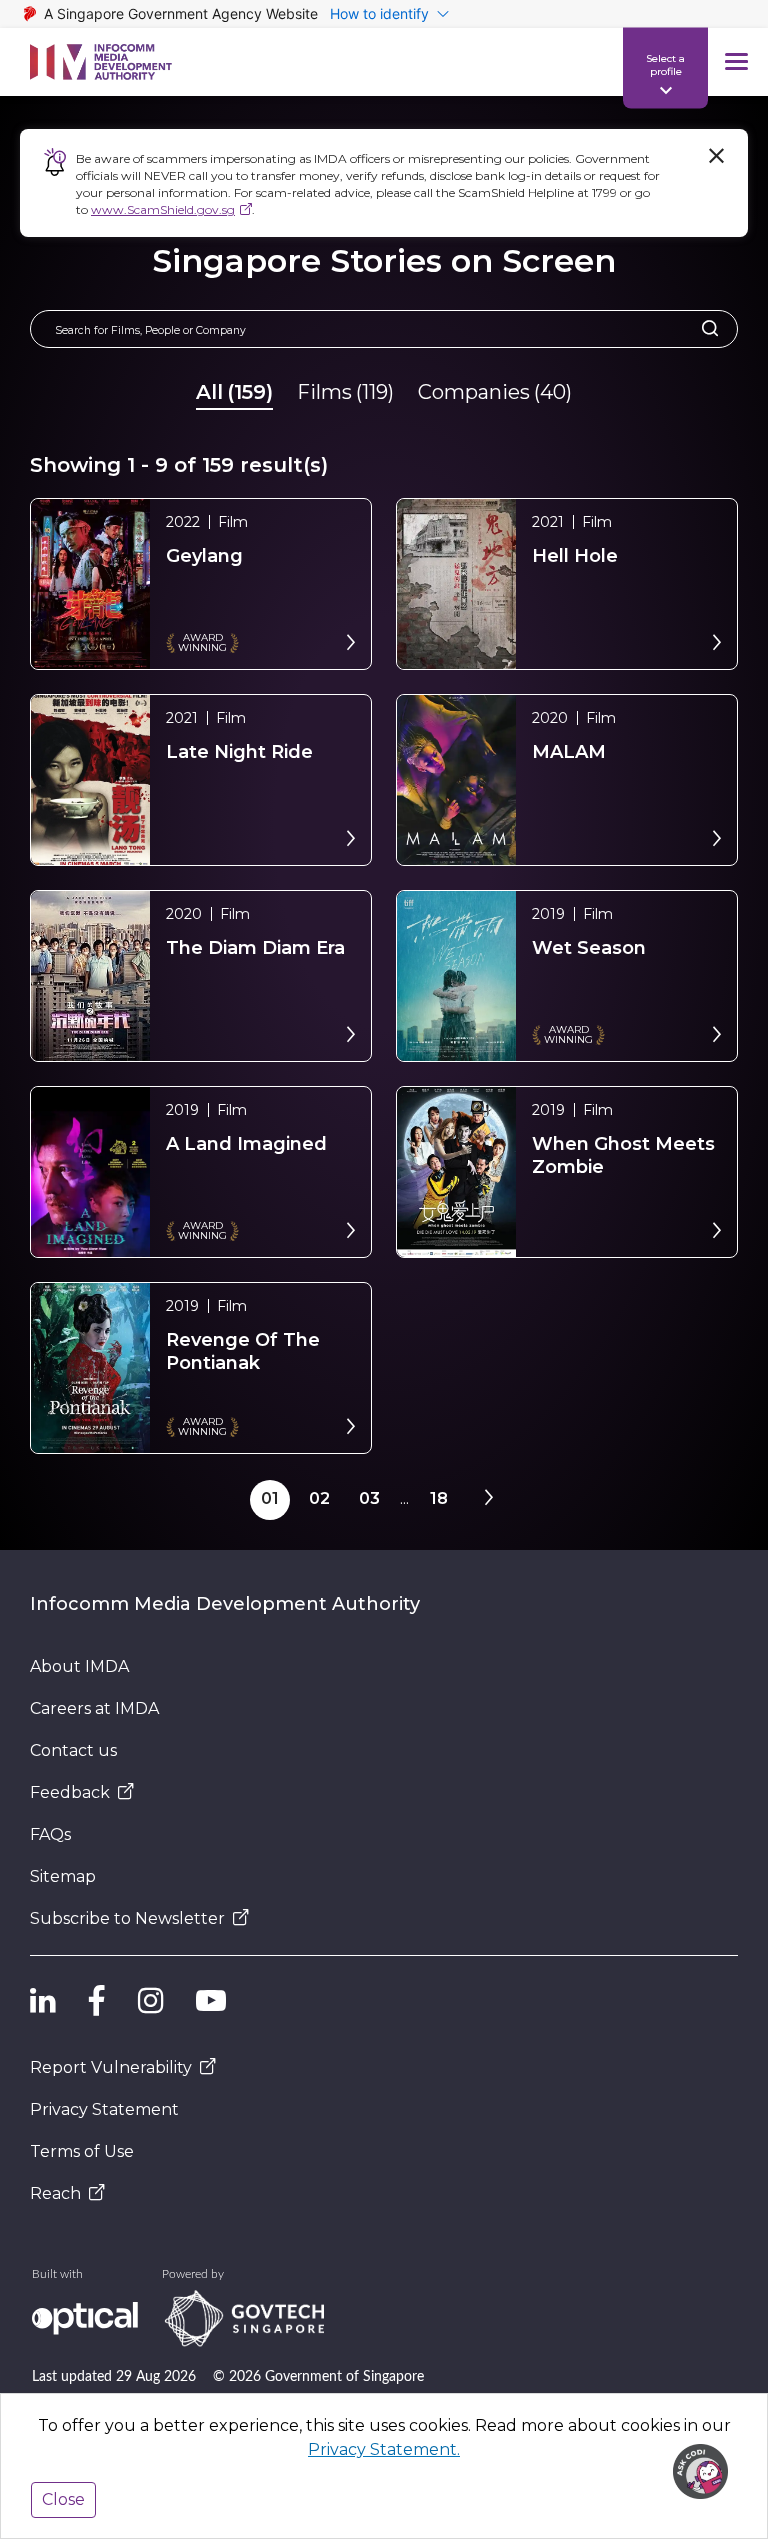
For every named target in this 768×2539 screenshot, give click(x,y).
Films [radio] (345, 392)
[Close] (716, 156)
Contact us (73, 1750)
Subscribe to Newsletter (127, 1918)
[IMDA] (101, 62)
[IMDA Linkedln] (43, 2000)
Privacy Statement (104, 2109)
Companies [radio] (495, 392)
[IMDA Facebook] (97, 2000)
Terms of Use (82, 2151)
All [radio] (234, 392)
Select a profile (665, 64)
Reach (55, 2193)
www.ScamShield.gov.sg (163, 209)
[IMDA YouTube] (211, 2000)
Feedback (70, 1792)
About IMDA (79, 1666)
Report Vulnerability (111, 2067)
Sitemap (63, 1876)
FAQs (50, 1834)
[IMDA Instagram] (151, 2000)
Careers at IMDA (94, 1708)
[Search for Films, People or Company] (704, 329)
